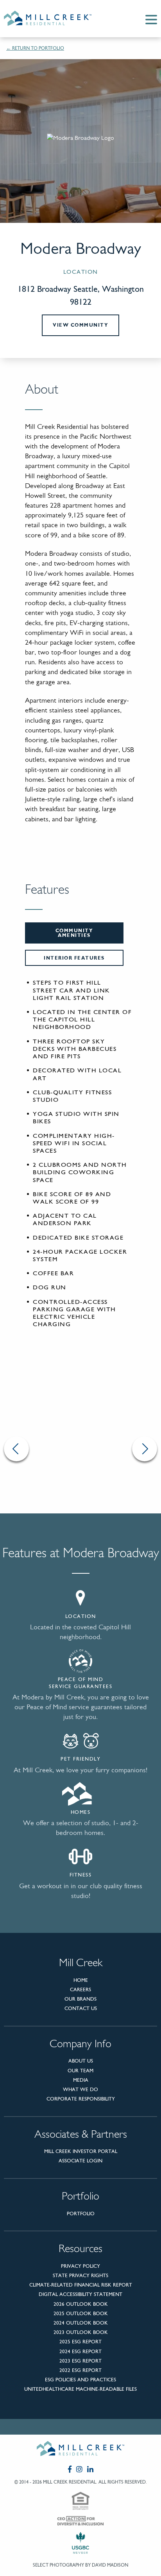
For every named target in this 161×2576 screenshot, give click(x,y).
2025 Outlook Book (81, 2313)
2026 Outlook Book (81, 2304)
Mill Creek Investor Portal (81, 2151)
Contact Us (81, 2008)
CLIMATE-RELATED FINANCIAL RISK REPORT (81, 2285)
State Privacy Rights (80, 2275)
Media (81, 2080)
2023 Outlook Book (81, 2332)
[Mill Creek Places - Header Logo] (54, 19)
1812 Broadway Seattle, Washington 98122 (81, 295)
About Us (81, 2061)
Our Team (80, 2071)
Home (81, 1980)
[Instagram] (79, 2469)
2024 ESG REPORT (80, 2351)
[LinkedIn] (90, 2469)
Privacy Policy (80, 2266)
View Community (80, 325)
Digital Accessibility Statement (80, 2294)
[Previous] (16, 1449)
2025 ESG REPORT (80, 2342)
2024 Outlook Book (81, 2323)
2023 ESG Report (80, 2361)
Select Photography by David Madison (80, 2565)
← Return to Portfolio (35, 48)
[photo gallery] (80, 1449)
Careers (80, 1989)
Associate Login (80, 2161)
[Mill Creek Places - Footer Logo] (80, 2450)
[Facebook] (70, 2469)
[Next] (145, 1449)
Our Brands (80, 1999)
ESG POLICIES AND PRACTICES (80, 2380)
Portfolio (81, 2214)
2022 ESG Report (80, 2370)
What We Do (80, 2089)
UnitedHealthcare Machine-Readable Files (80, 2389)
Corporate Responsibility (81, 2099)
